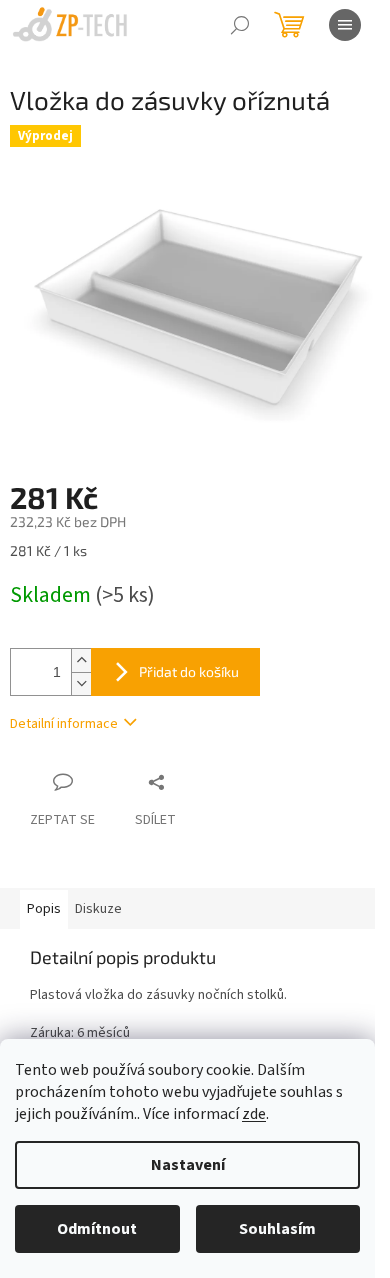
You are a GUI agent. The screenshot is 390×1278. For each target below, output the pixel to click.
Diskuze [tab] (98, 909)
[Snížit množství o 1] (81, 683)
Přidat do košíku (189, 671)
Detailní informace (64, 724)
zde (254, 1114)
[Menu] (345, 25)
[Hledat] (240, 25)
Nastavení (188, 1165)
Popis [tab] (44, 909)
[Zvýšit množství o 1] (81, 660)
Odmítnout (97, 1229)
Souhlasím (277, 1229)
